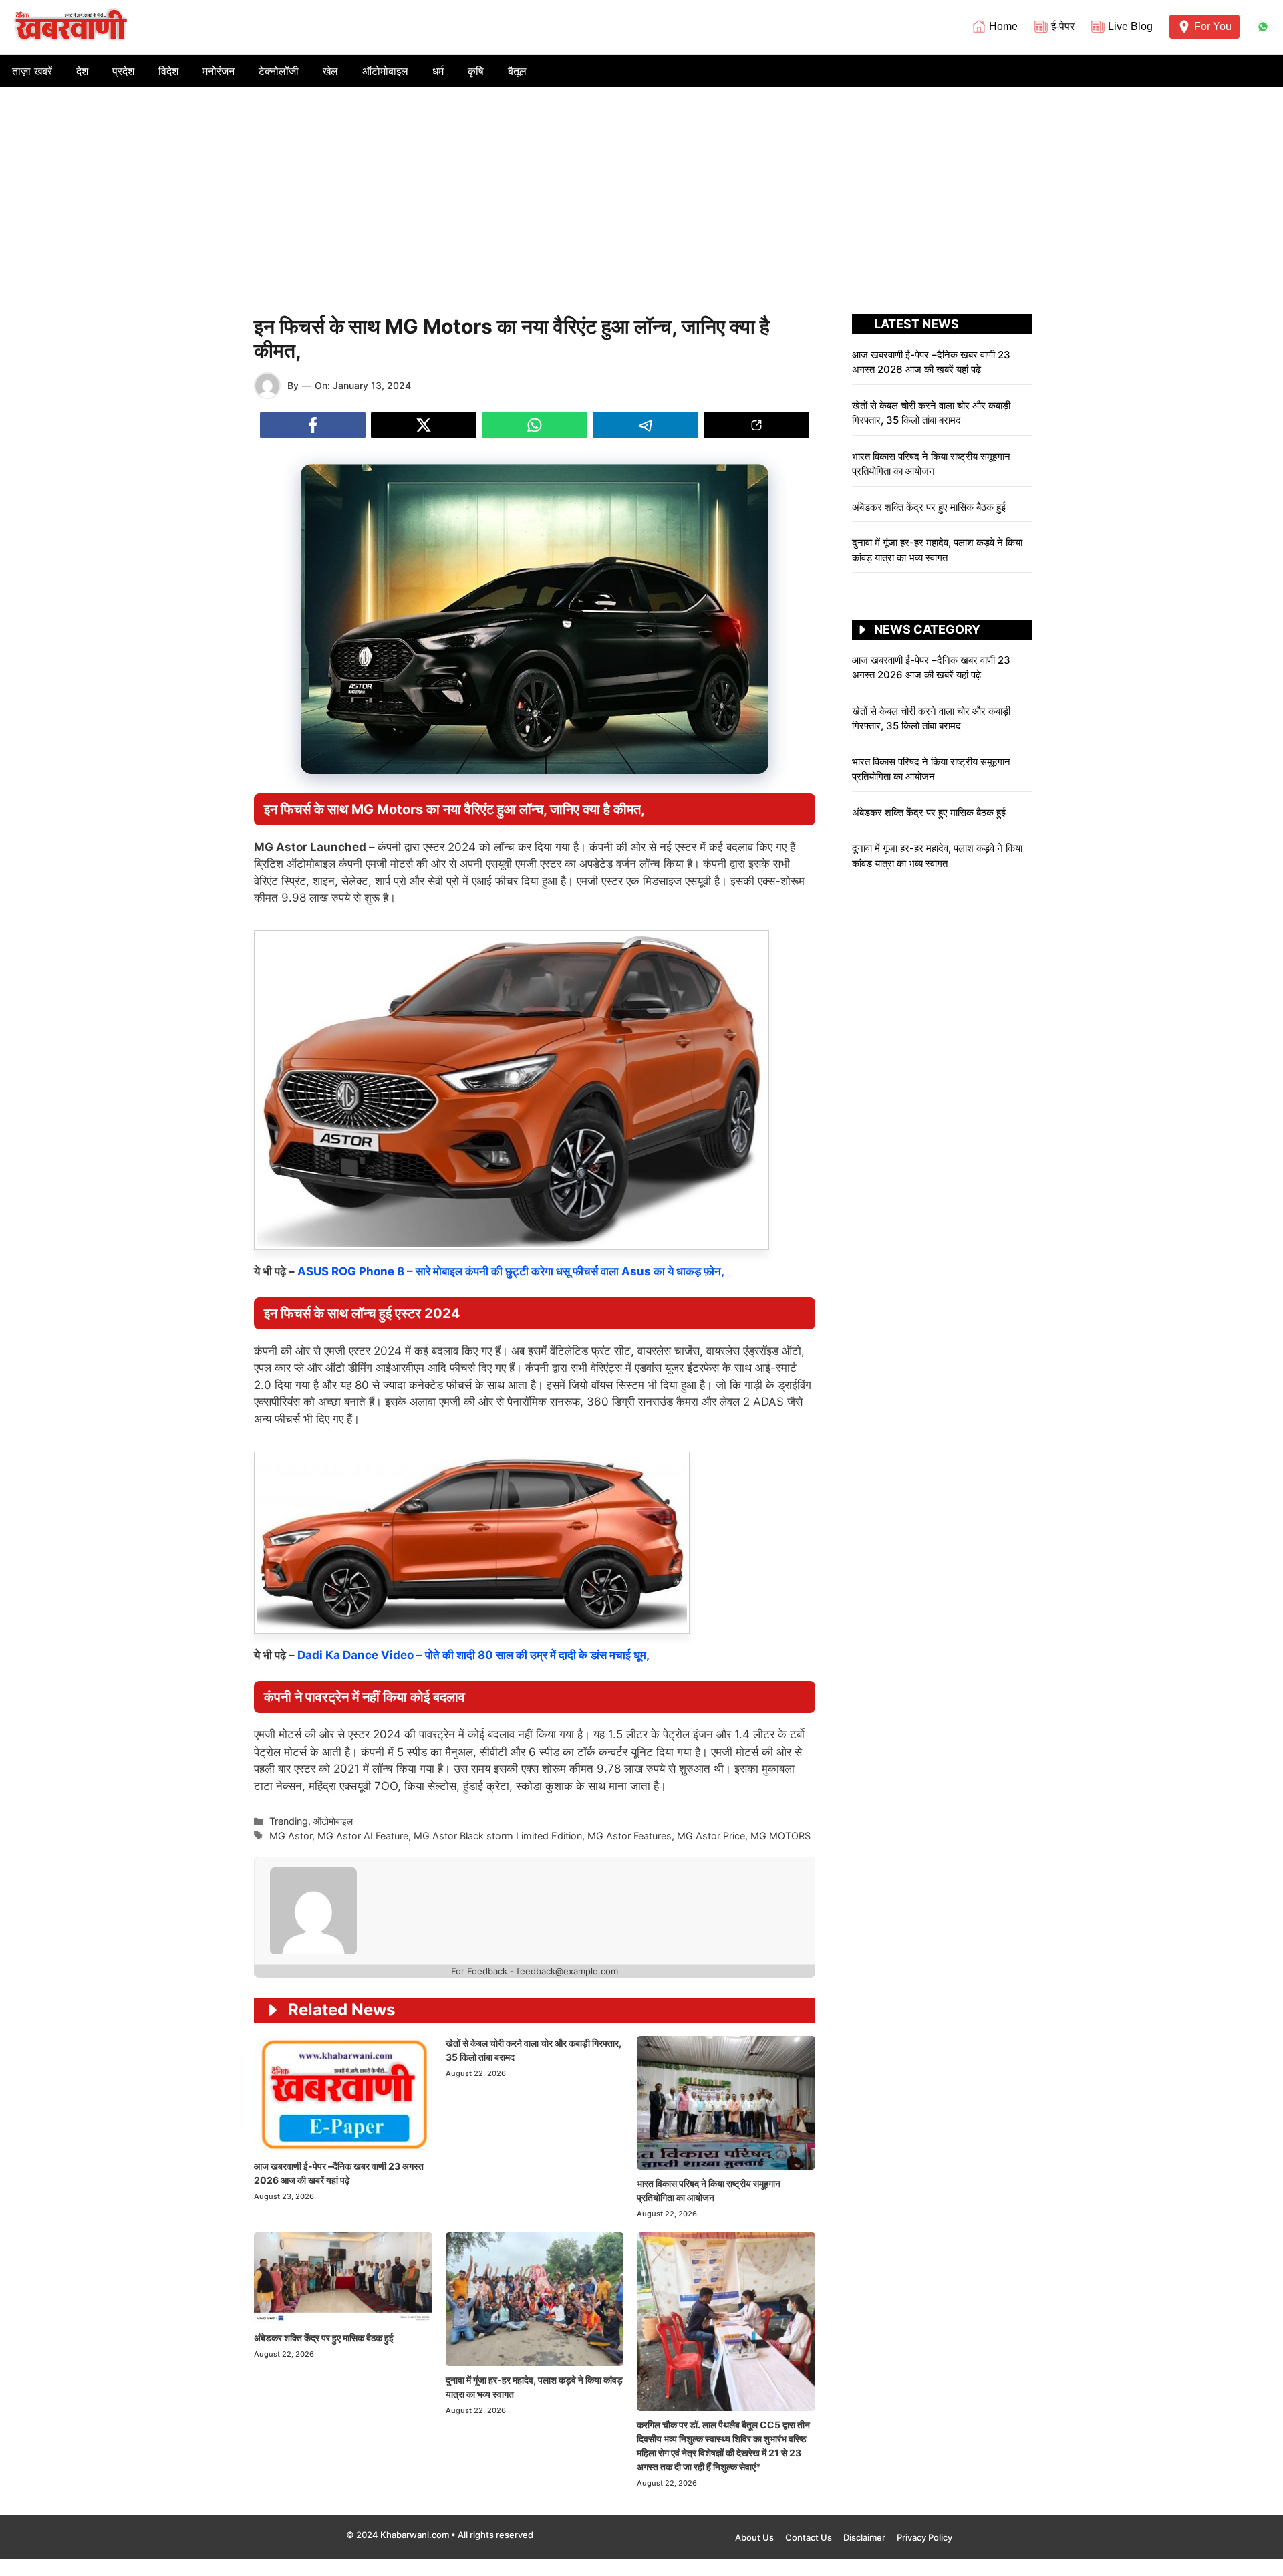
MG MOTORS (780, 1836)
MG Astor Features (629, 1836)
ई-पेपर (1063, 26)
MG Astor (291, 1836)
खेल (330, 71)
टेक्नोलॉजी (279, 71)
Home (1003, 26)
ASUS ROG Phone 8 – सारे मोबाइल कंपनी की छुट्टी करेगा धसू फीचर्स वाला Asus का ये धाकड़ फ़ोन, (511, 1271)
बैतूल (517, 71)
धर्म (438, 71)
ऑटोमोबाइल (385, 71)
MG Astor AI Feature (363, 1836)
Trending (289, 1821)
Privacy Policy (924, 2537)
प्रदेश (123, 71)
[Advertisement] (641, 187)
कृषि (476, 71)
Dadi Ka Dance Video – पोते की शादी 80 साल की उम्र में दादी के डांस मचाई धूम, (473, 1655)
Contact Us (809, 2537)
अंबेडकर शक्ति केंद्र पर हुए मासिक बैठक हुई (324, 2338)
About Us (754, 2537)
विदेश (168, 71)
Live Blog (1130, 26)
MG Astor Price (711, 1836)
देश (82, 71)
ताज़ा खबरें (32, 71)
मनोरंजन (219, 71)
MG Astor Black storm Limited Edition (498, 1836)
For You (1213, 26)
